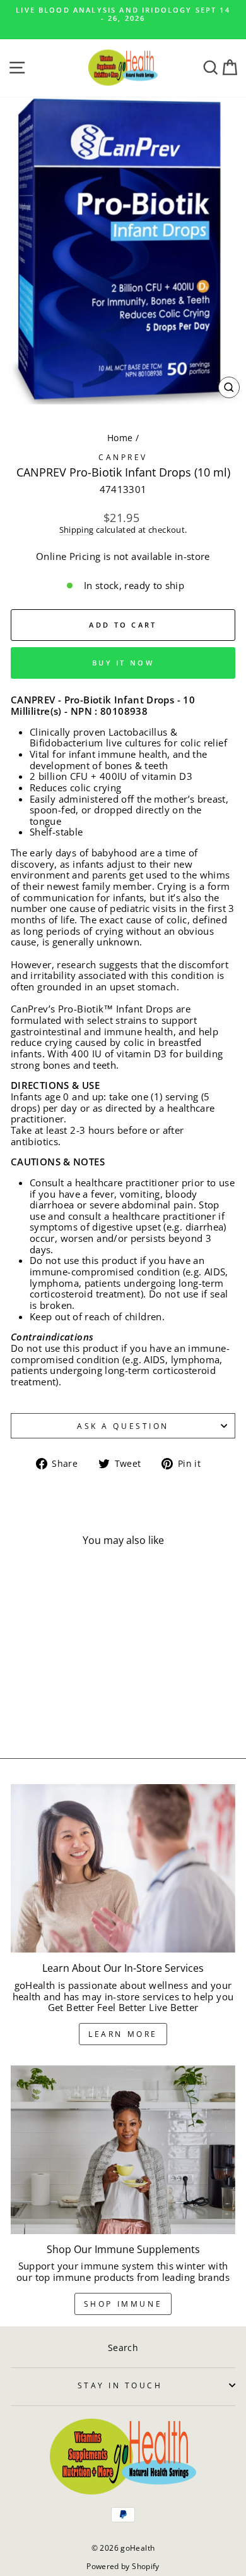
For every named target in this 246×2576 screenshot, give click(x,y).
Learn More (123, 2034)
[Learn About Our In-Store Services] (123, 1868)
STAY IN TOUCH (120, 2385)
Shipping (77, 530)
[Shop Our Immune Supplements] (123, 2150)
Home (120, 438)
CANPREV (123, 457)
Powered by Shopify (123, 2566)
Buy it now (123, 663)
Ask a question (123, 1426)
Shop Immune (123, 2304)
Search (123, 2348)
